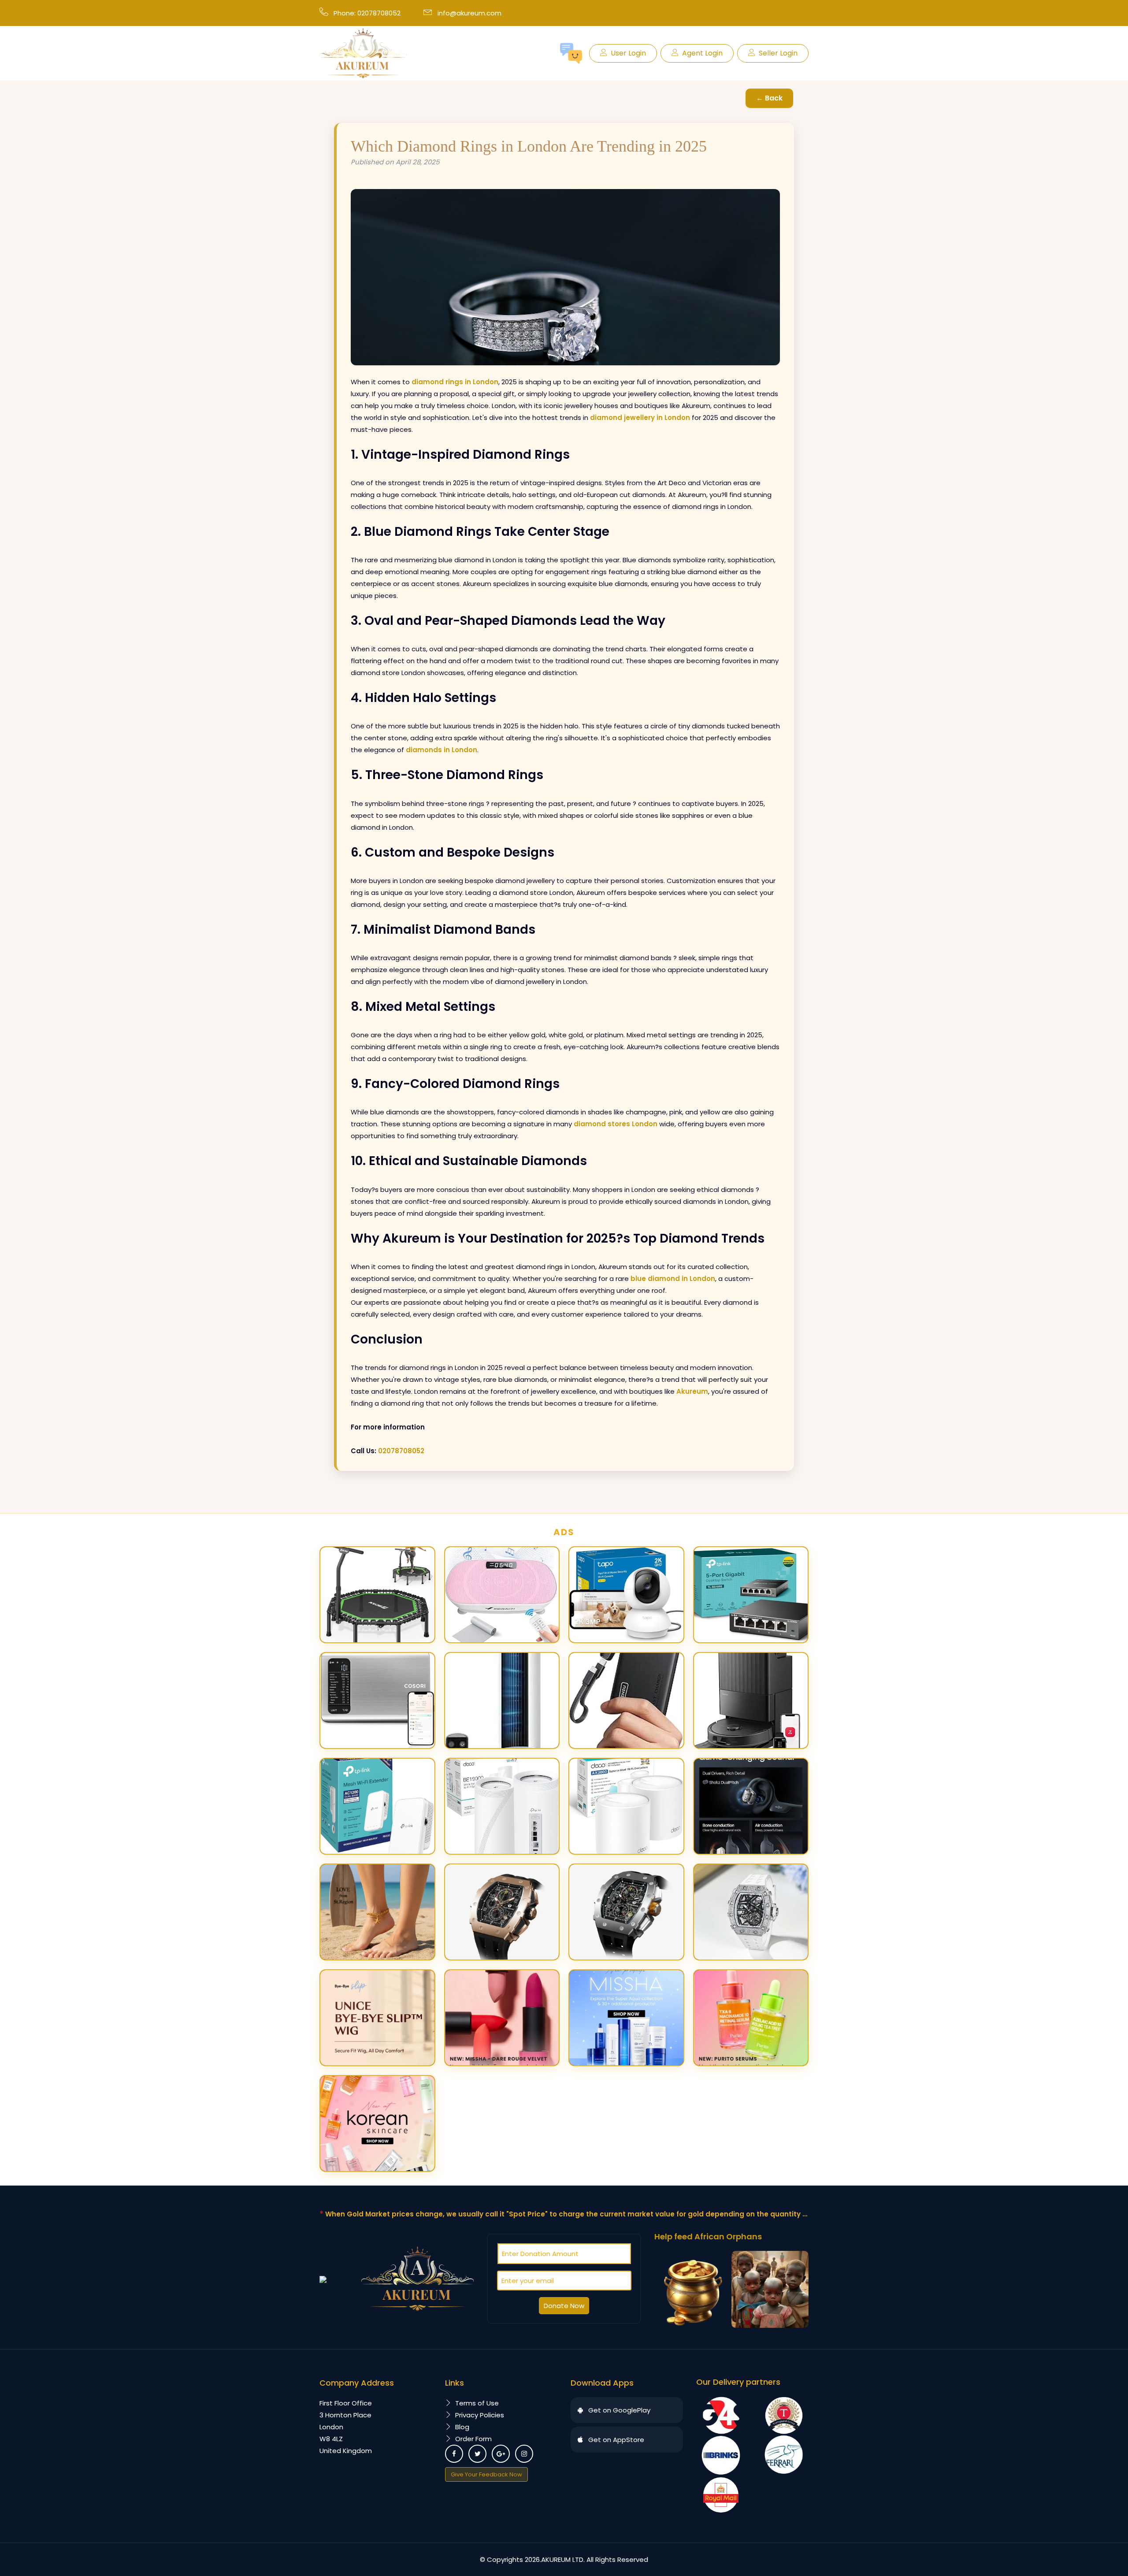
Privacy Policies (480, 2415)
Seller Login (778, 53)
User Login (628, 53)
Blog (462, 2427)
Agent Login (702, 53)
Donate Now (564, 2306)
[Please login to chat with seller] (571, 53)
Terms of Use (477, 2403)
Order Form (473, 2439)
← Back (769, 98)
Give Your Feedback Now (486, 2474)
